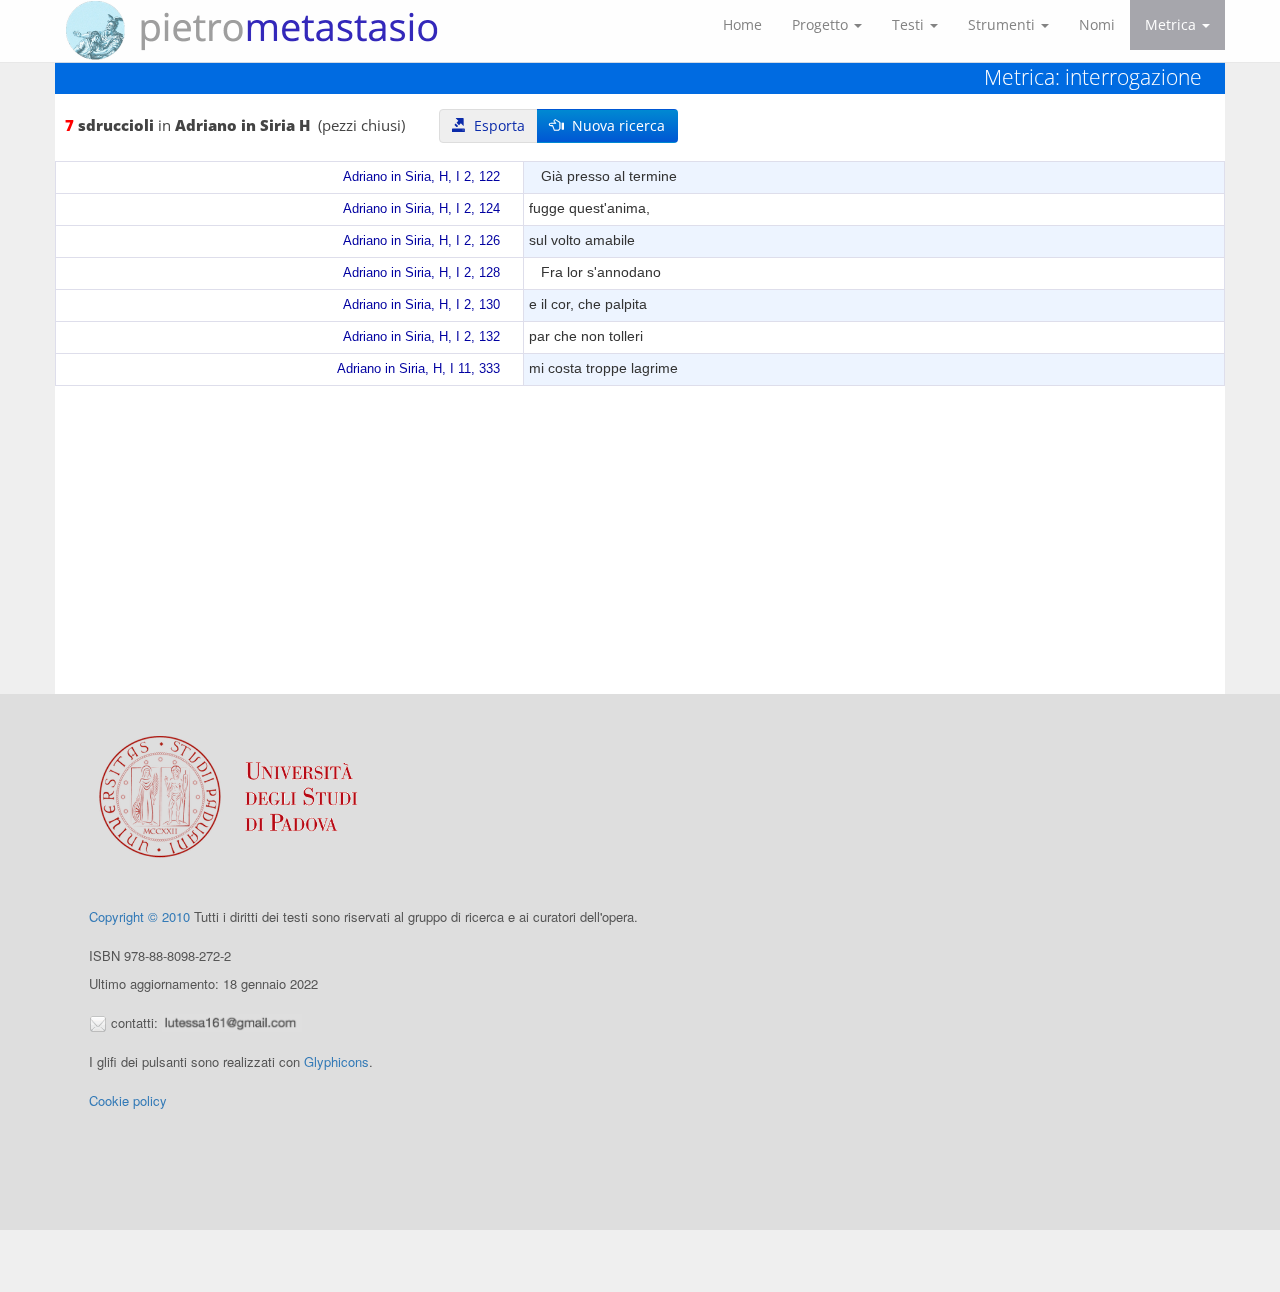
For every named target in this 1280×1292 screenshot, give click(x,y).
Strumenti (1003, 24)
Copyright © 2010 (139, 916)
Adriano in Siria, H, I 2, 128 (421, 273)
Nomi (1097, 24)
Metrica (1172, 24)
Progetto (822, 24)
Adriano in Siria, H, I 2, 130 (421, 305)
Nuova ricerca (614, 125)
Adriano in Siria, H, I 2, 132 (421, 337)
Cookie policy (128, 1100)
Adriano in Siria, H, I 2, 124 (421, 209)
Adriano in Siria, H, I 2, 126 (421, 241)
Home (742, 24)
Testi (910, 24)
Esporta (495, 125)
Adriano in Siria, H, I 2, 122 (421, 177)
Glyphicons (336, 1061)
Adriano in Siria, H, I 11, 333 (418, 369)
